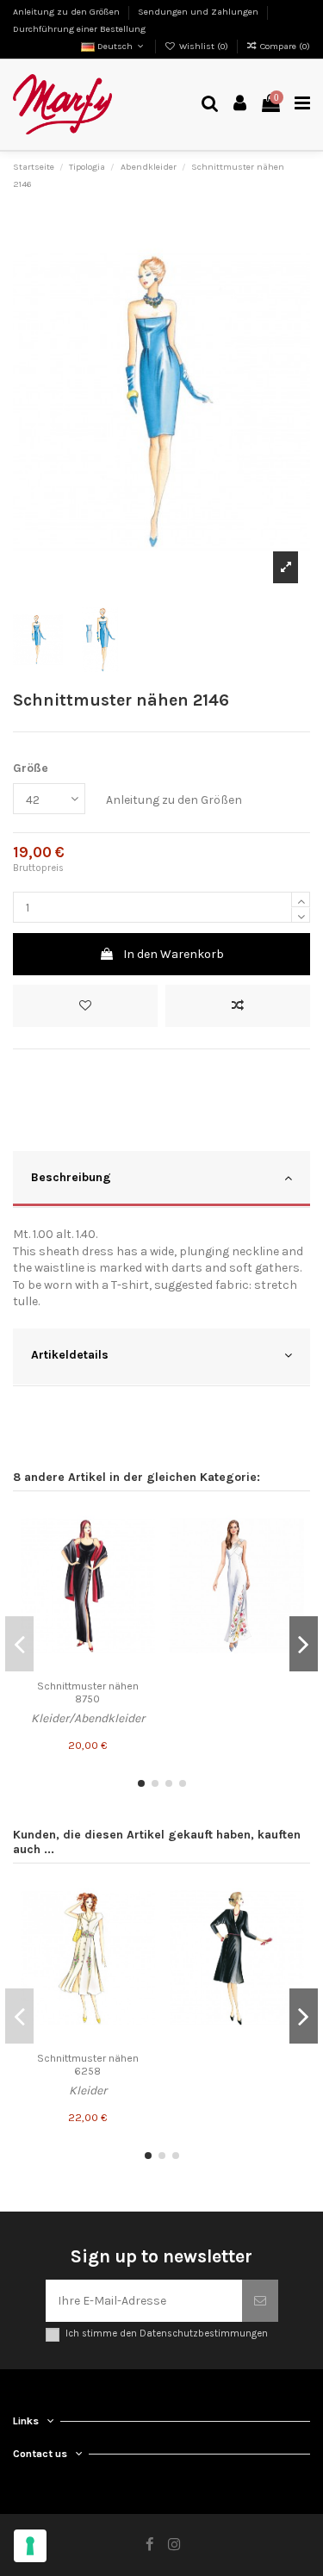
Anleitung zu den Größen (68, 12)
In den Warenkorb (174, 954)
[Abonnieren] (260, 2301)
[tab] (161, 1180)
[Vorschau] (142, 1585)
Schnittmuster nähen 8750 (88, 1692)
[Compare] (142, 1555)
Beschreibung (71, 1177)
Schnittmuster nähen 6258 (88, 2065)
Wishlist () (204, 46)
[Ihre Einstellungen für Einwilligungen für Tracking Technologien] (30, 2546)
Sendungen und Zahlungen (199, 12)
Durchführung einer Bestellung (79, 29)
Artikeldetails (70, 1355)
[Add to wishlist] (85, 1006)
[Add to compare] (238, 1006)
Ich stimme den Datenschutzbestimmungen (167, 2333)
